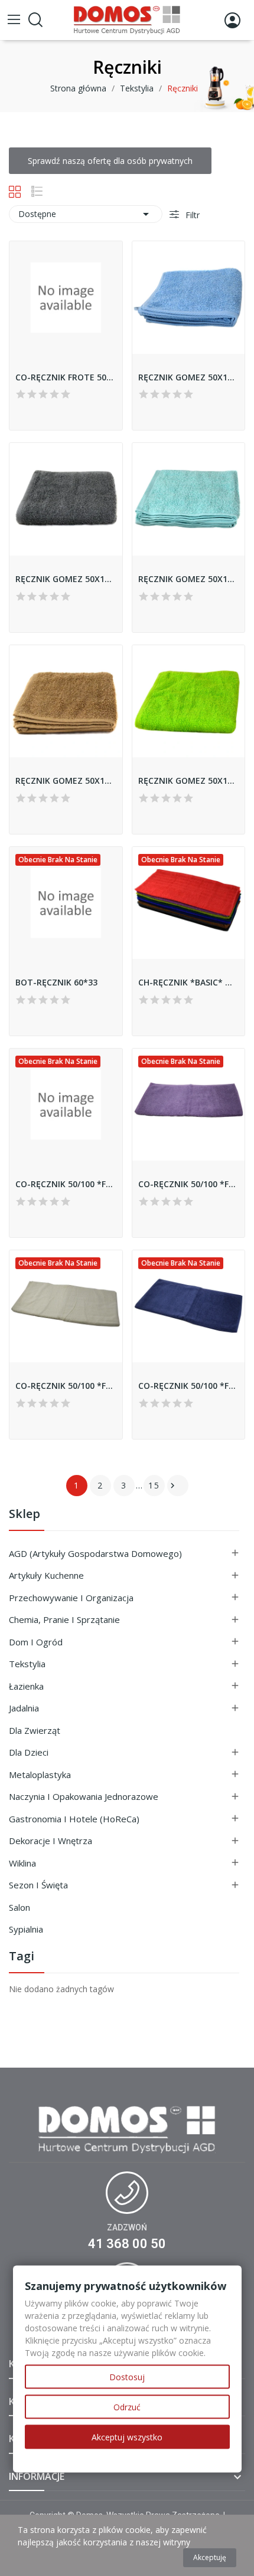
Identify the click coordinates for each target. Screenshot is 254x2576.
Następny (172, 1486)
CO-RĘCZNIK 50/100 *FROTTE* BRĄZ (66, 1184)
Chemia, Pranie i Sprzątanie (64, 1619)
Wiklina (22, 1863)
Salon (19, 1907)
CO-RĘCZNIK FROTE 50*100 (66, 377)
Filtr (191, 215)
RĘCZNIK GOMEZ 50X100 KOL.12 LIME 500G (189, 781)
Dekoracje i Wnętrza (51, 1841)
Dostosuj (127, 2377)
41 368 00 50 (127, 2244)
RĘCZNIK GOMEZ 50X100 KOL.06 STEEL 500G (66, 579)
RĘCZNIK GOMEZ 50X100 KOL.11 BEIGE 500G (66, 781)
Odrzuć (127, 2407)
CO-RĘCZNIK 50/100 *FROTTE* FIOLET (189, 1184)
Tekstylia (27, 1664)
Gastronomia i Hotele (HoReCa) (74, 1819)
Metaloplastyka (40, 1775)
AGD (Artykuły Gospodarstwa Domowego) (95, 1553)
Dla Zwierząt (35, 1730)
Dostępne (86, 214)
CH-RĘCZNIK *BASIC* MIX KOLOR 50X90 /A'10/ (189, 982)
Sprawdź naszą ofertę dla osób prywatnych (110, 161)
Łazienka (26, 1686)
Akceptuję (210, 2557)
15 (154, 1485)
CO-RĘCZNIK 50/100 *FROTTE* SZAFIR (189, 1386)
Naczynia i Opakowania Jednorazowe (84, 1796)
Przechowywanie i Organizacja (71, 1598)
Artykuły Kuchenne (46, 1575)
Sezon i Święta (38, 1885)
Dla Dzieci (29, 1752)
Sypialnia (26, 1929)
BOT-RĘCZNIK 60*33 (56, 982)
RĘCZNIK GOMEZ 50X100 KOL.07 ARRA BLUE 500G (189, 579)
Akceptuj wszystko (127, 2437)
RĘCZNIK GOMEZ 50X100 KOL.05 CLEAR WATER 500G (189, 377)
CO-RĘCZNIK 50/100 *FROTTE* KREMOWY (66, 1386)
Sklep (25, 1515)
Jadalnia (24, 1708)
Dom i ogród (36, 1642)
